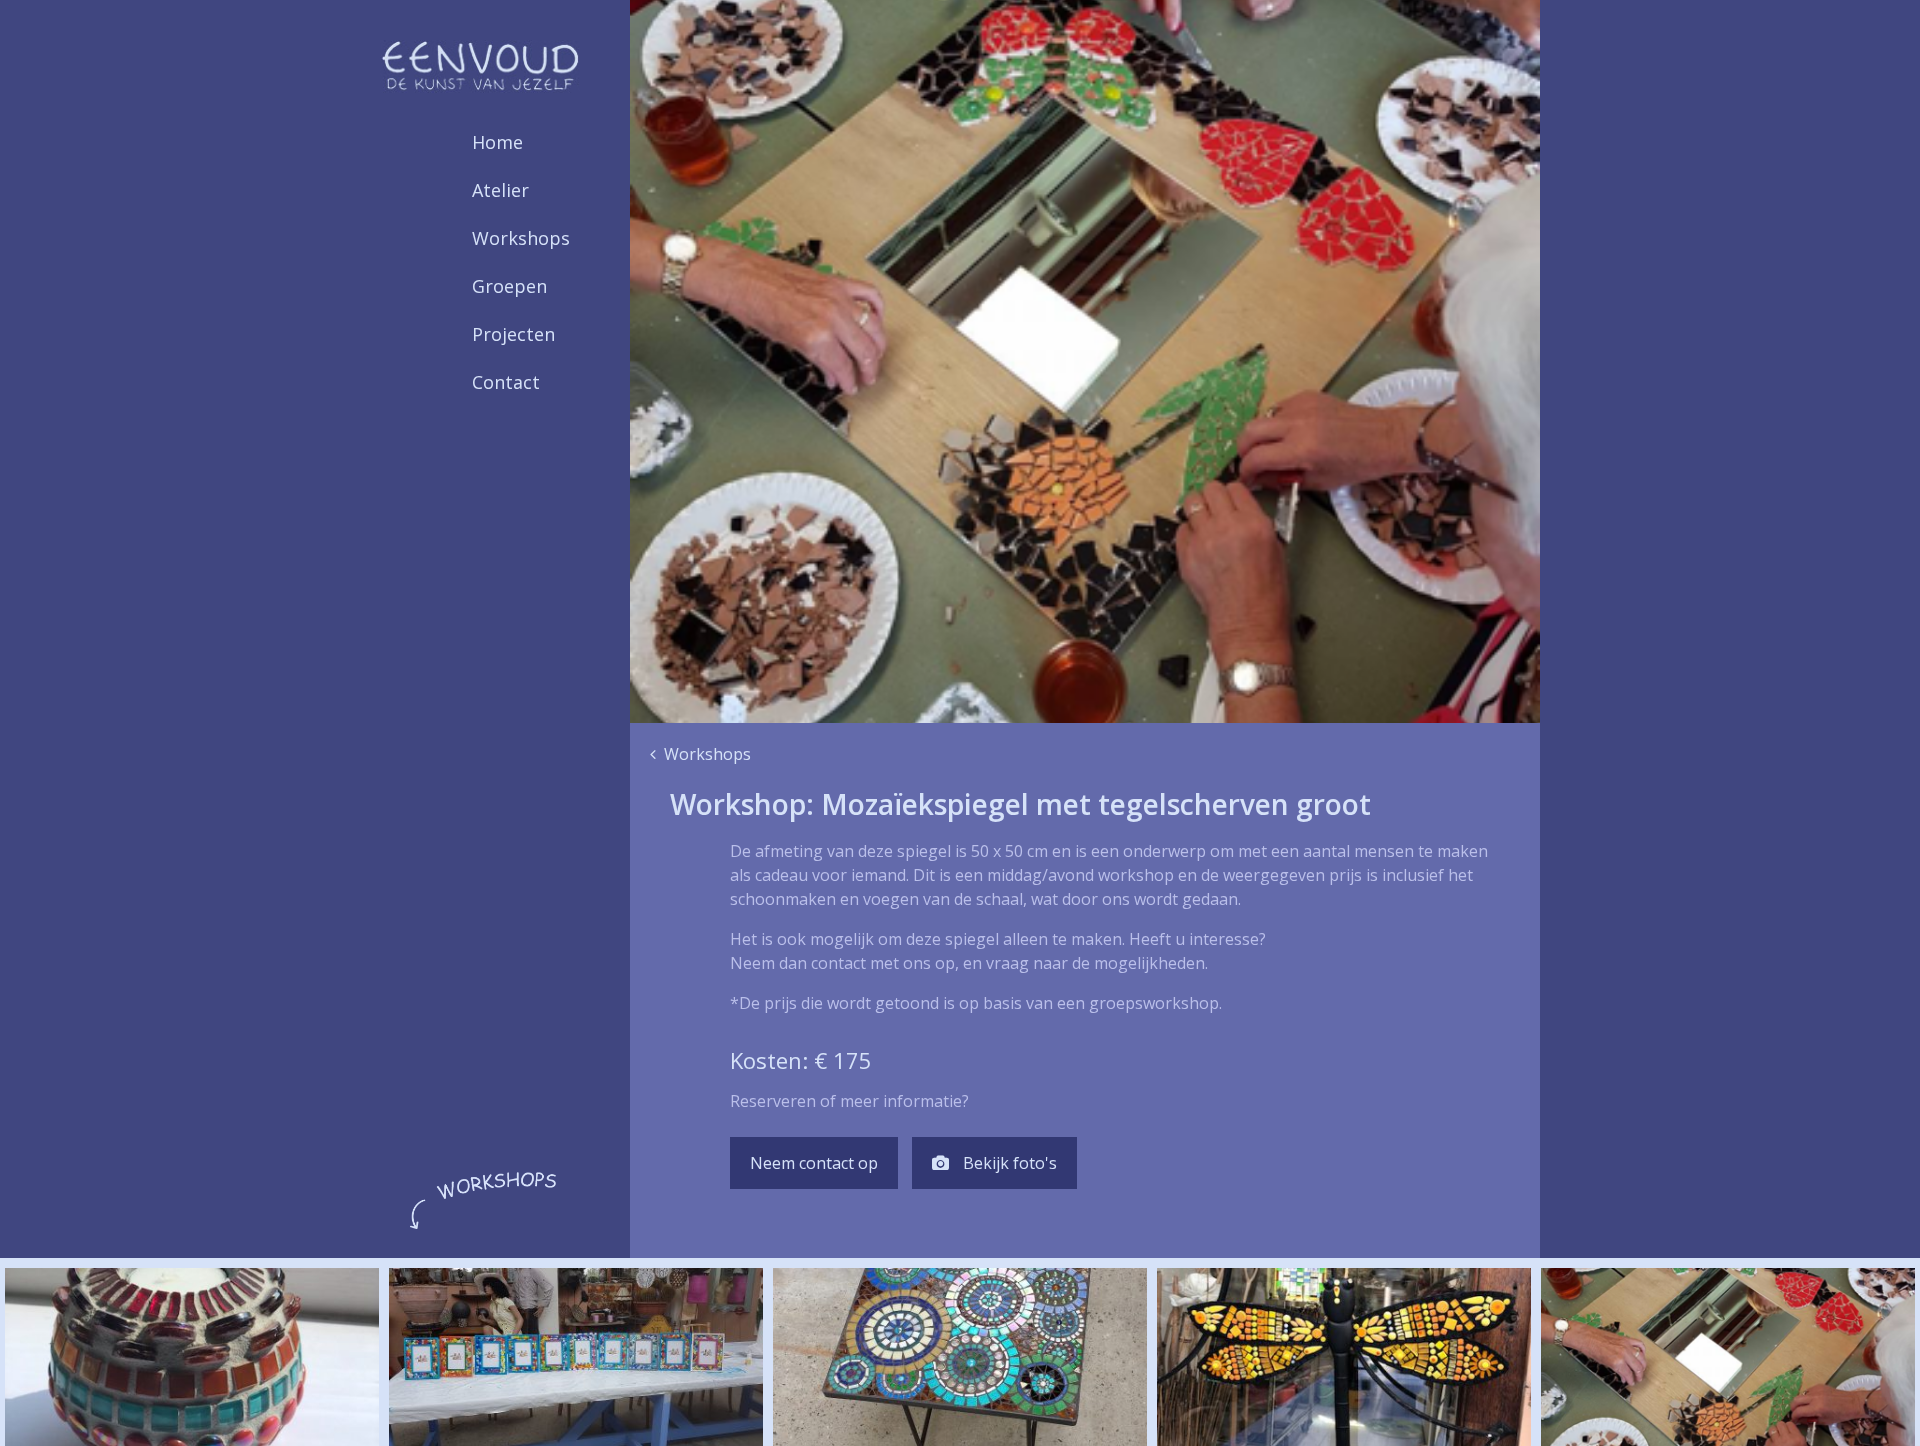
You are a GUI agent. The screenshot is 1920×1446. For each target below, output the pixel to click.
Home (497, 142)
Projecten (513, 334)
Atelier (500, 190)
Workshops (521, 238)
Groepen (509, 286)
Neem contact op (814, 1163)
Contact (506, 382)
